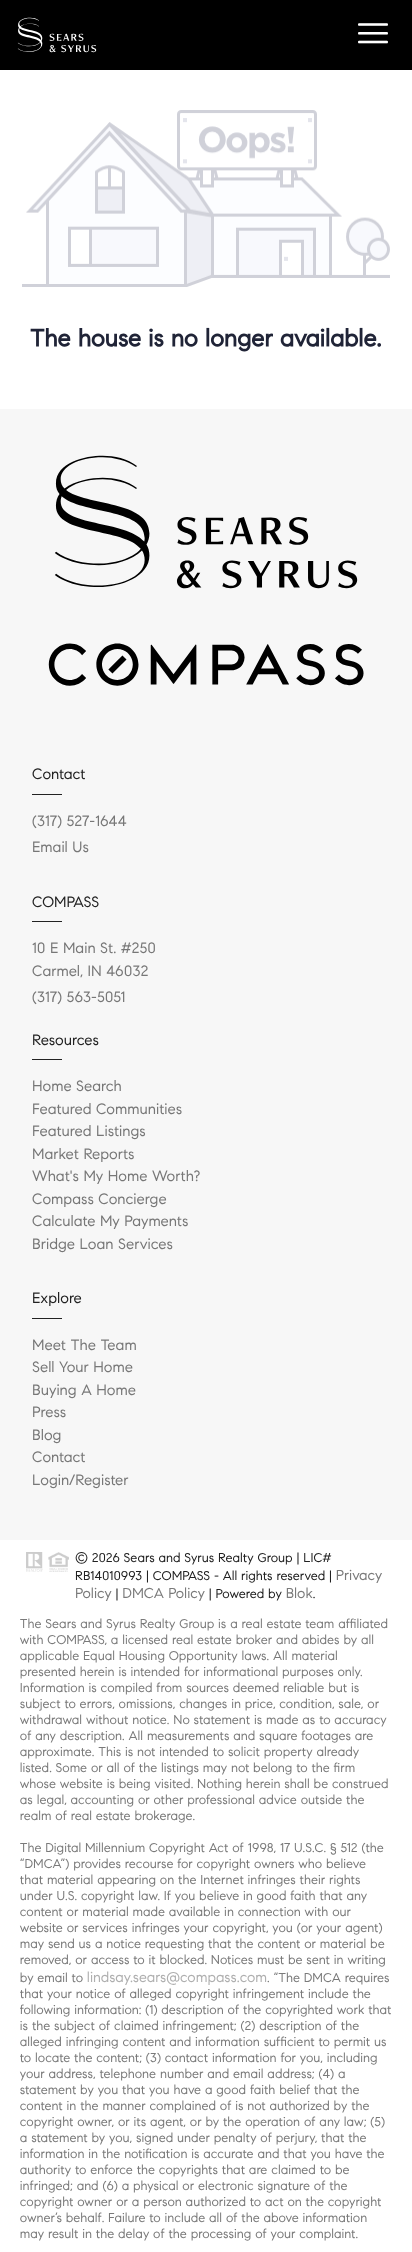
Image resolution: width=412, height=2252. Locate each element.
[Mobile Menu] (370, 34)
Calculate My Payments (110, 1222)
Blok (299, 1593)
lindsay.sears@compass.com (177, 1977)
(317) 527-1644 (79, 822)
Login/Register (80, 1481)
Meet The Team (84, 1346)
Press (49, 1413)
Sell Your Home (82, 1368)
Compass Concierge (99, 1200)
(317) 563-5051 (78, 998)
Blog (46, 1436)
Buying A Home (84, 1391)
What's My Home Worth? (116, 1177)
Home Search (77, 1087)
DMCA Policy (163, 1593)
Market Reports (83, 1155)
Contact (58, 1458)
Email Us (60, 848)
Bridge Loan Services (102, 1245)
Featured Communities (107, 1110)
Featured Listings (89, 1132)
